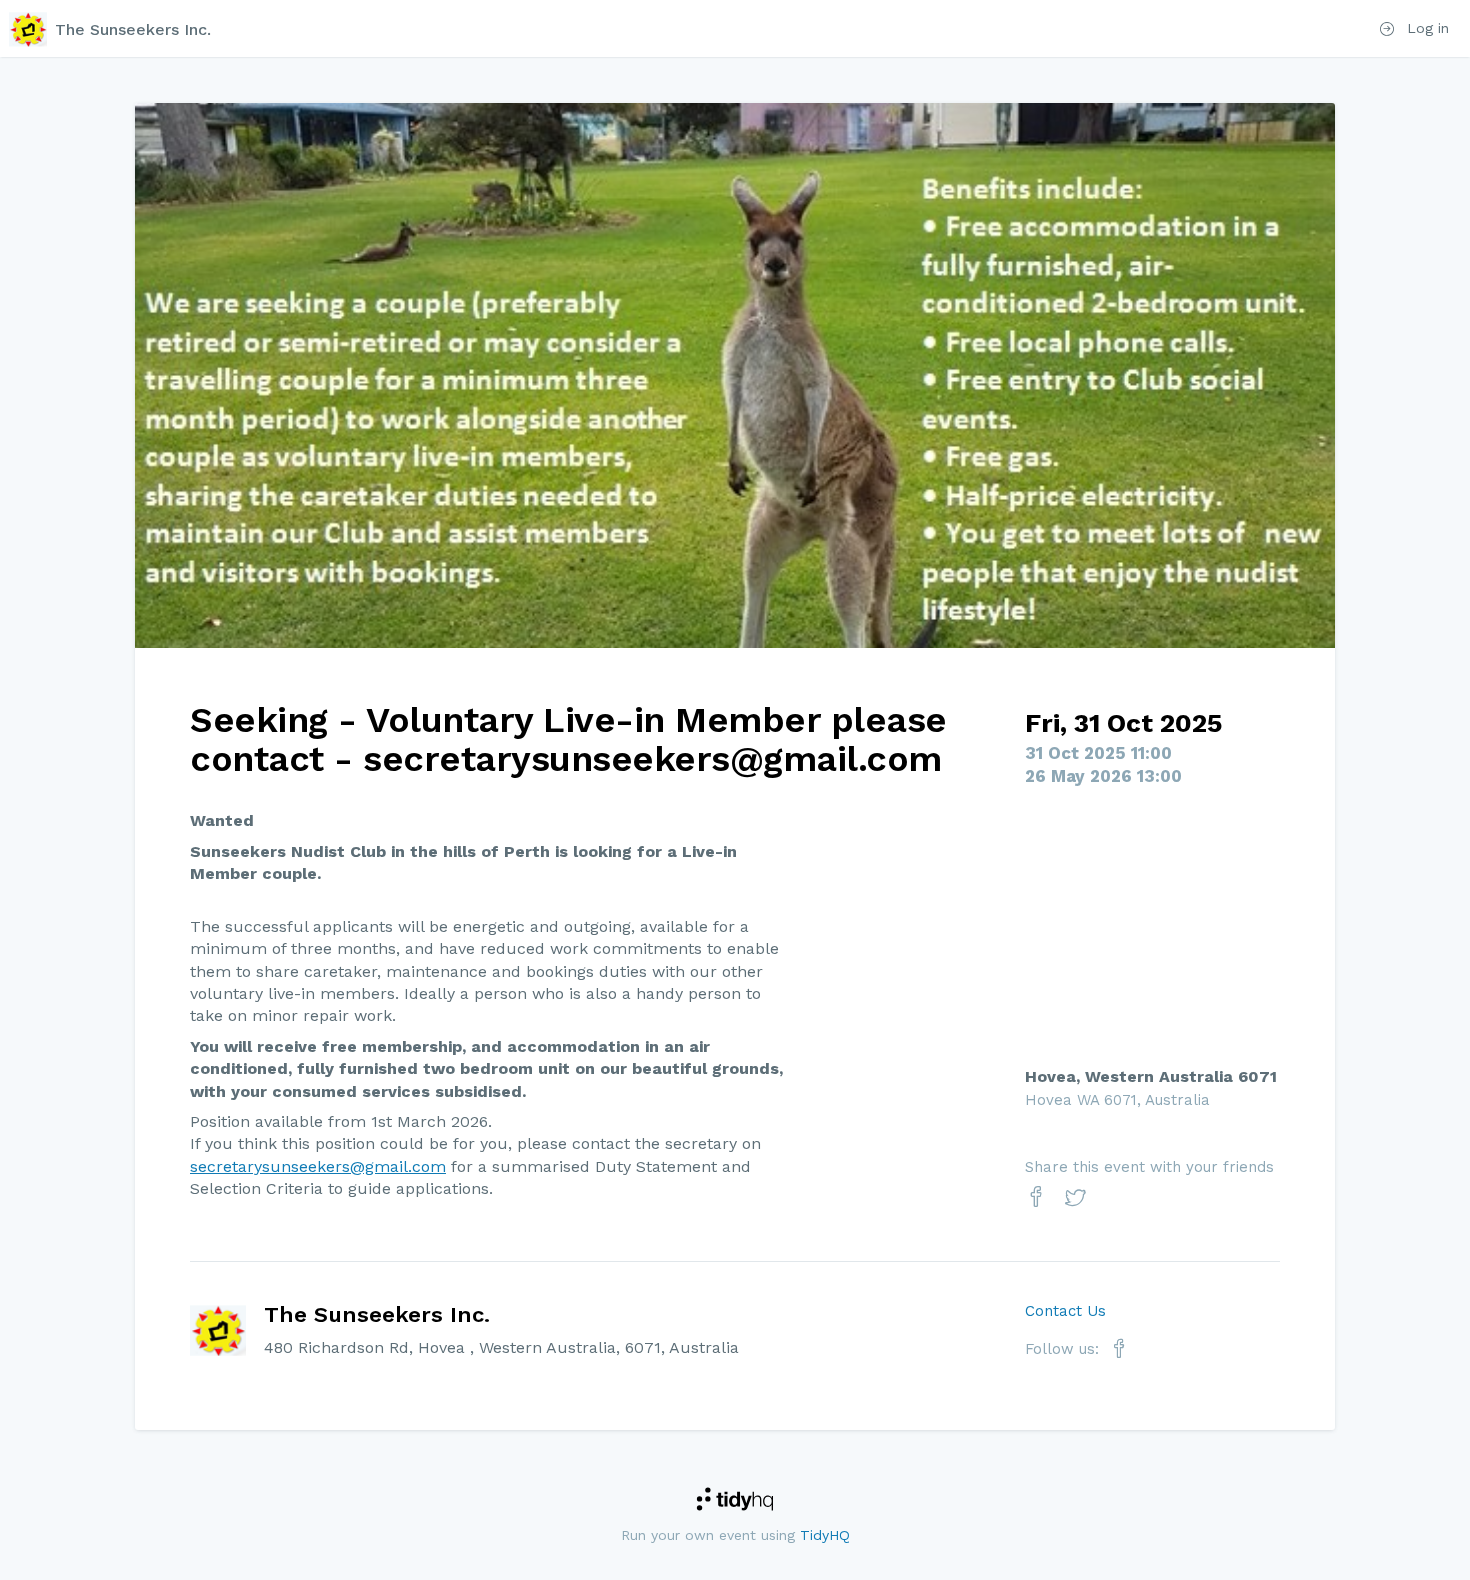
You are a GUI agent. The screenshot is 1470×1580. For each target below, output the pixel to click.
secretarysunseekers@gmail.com (318, 1166)
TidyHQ (825, 1535)
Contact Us (1065, 1311)
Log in (1425, 28)
